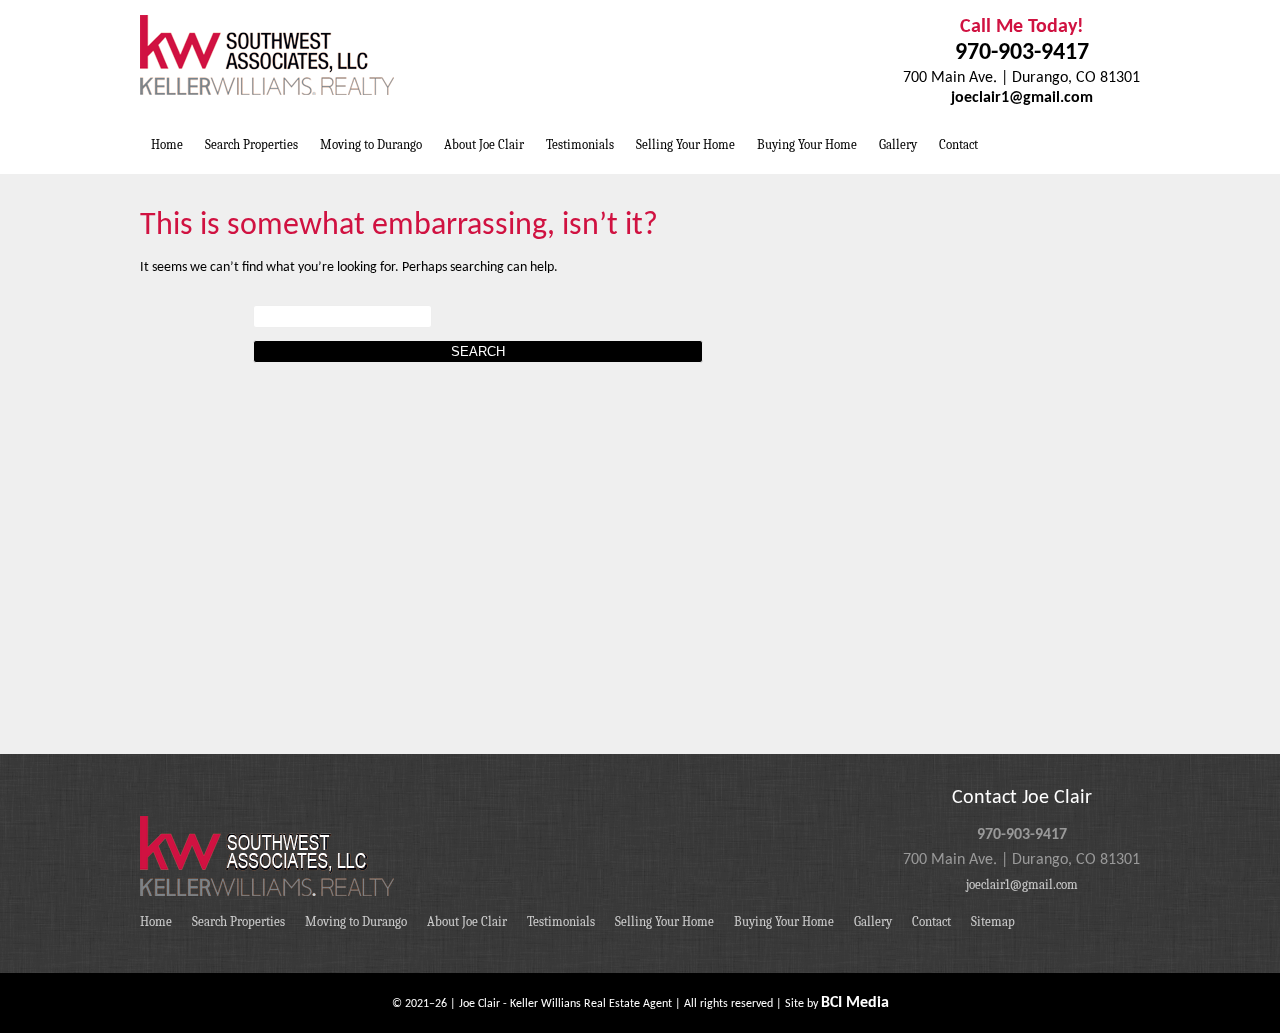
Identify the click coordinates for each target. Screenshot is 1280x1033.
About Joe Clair (484, 144)
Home (167, 144)
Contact (958, 144)
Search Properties (251, 144)
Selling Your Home (685, 144)
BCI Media (855, 1003)
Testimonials (580, 144)
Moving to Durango (371, 144)
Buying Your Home (807, 144)
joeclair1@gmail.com (1022, 98)
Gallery (898, 144)
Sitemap (993, 921)
